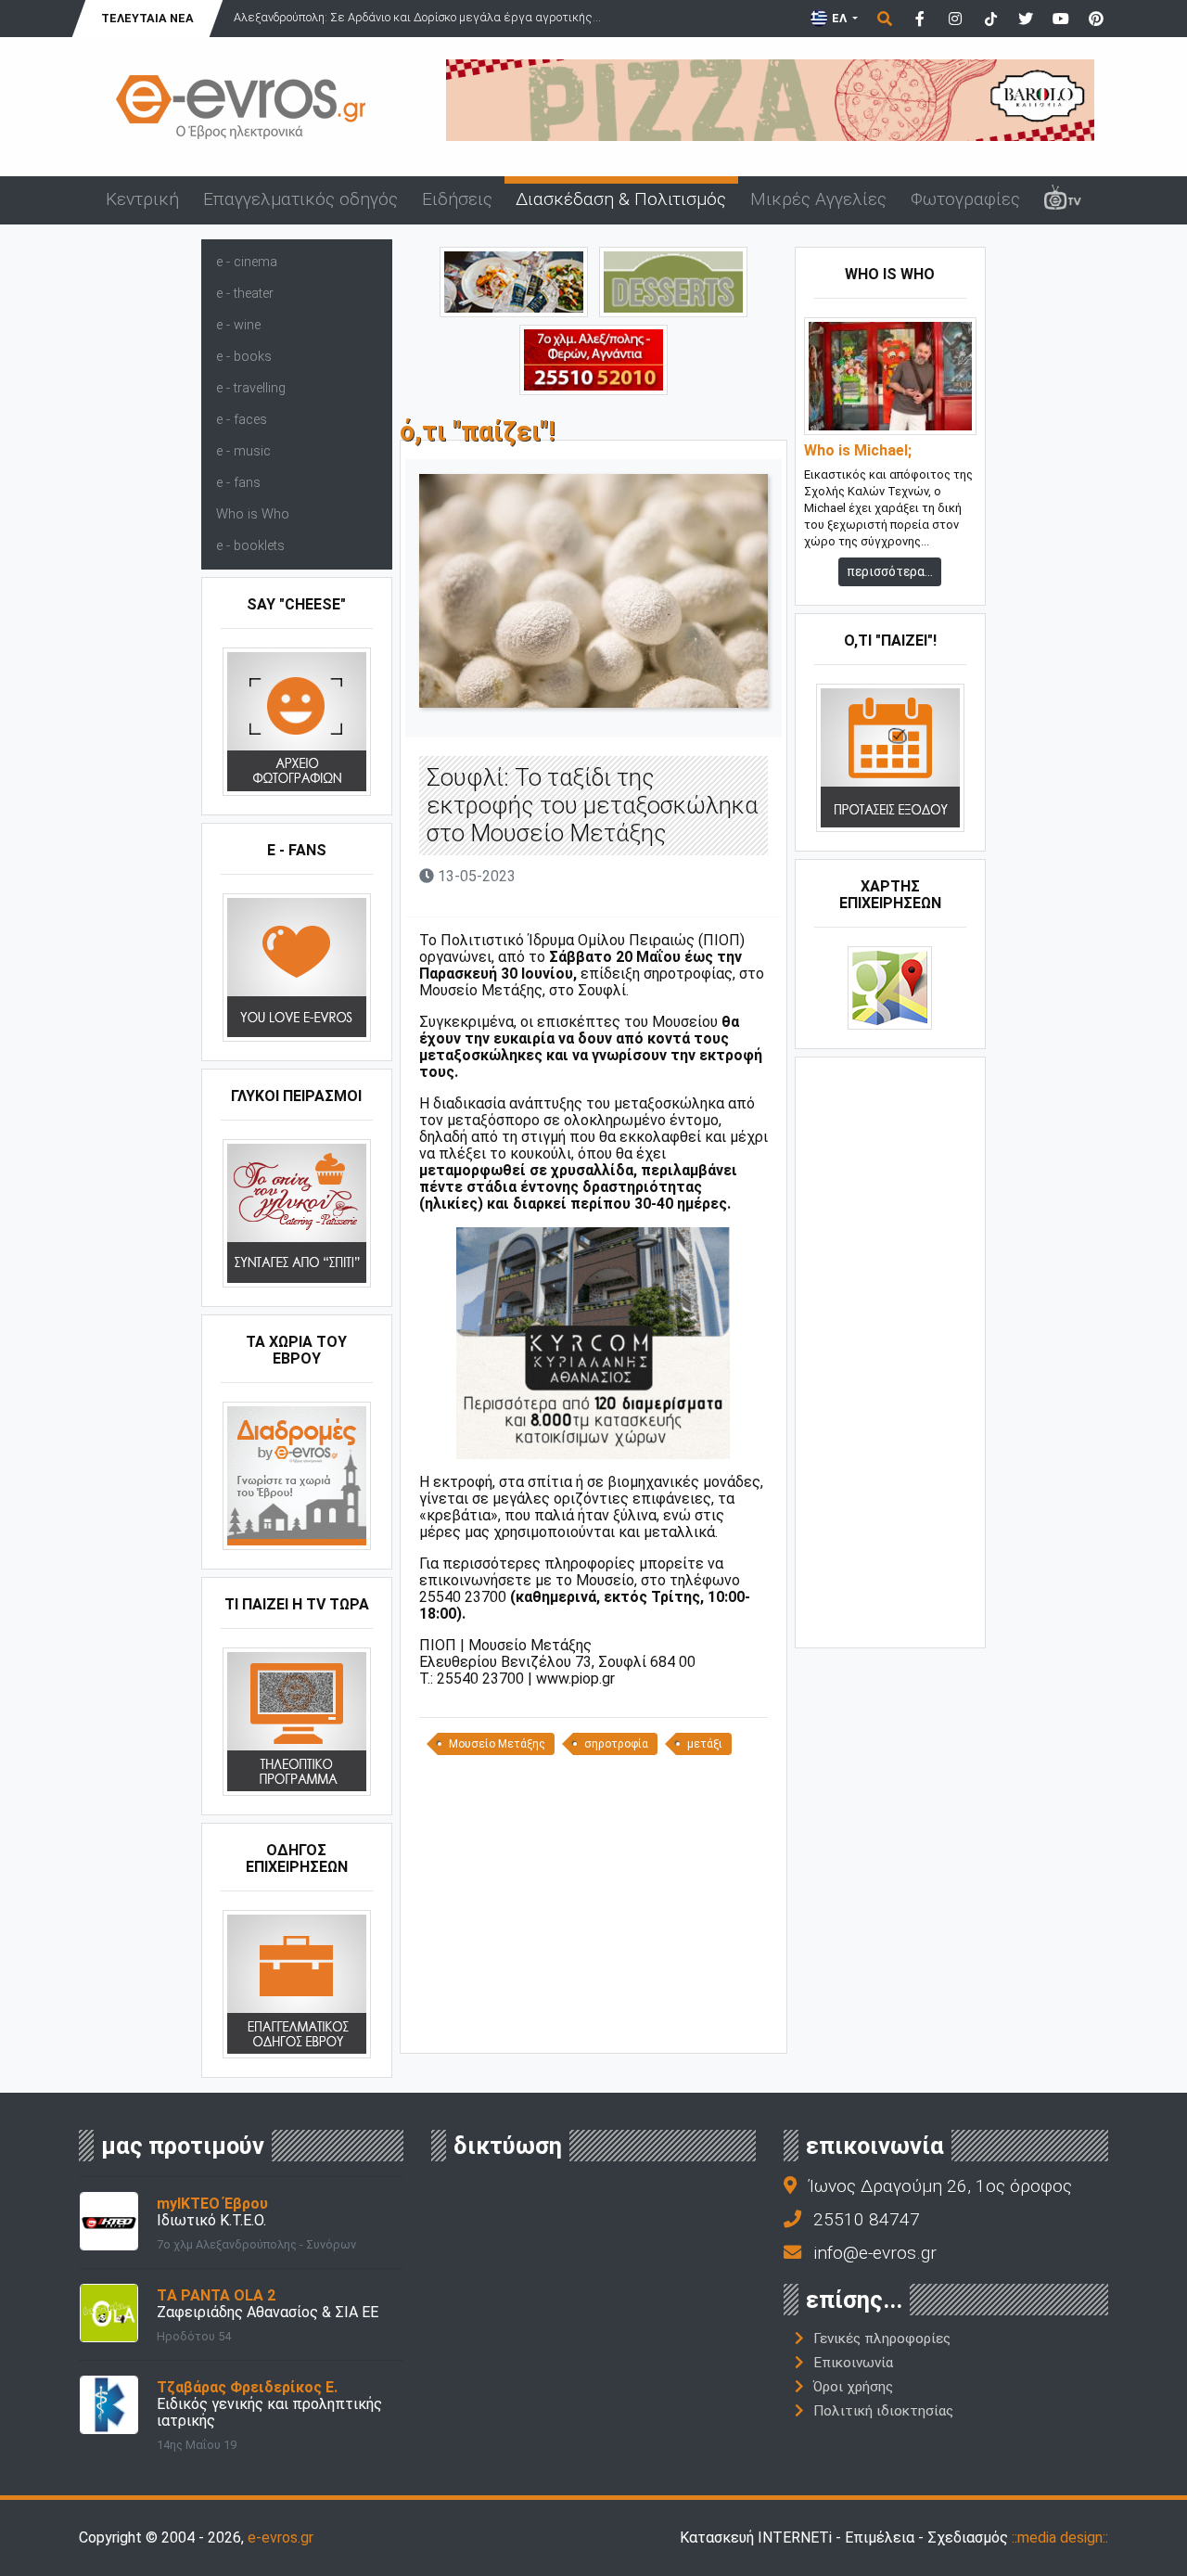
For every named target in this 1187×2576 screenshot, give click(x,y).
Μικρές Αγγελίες (818, 199)
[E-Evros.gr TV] (1063, 200)
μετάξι (705, 1744)
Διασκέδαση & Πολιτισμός (621, 199)
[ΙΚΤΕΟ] (593, 359)
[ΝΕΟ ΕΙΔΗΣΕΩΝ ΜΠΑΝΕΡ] (593, 2022)
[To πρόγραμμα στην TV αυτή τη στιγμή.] (297, 1721)
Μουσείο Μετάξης (497, 1744)
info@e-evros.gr (875, 2253)
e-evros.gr (281, 2538)
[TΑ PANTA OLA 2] (109, 2312)
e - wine (238, 325)
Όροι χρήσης (853, 2387)
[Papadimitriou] (514, 281)
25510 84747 (867, 2219)
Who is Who (253, 514)
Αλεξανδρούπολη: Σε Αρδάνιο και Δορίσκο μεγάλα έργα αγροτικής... (417, 17)
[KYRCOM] (593, 1342)
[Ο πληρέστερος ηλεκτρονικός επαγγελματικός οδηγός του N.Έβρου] (241, 105)
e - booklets (250, 546)
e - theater (245, 294)
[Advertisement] (593, 1911)
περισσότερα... (890, 571)
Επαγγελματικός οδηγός (300, 199)
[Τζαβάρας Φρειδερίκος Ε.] (109, 2404)
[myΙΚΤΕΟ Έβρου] (109, 2220)
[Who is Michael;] (890, 375)
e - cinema (247, 262)
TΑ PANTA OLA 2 (216, 2295)
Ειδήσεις (457, 199)
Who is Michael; (858, 451)
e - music (243, 451)
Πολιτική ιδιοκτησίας (883, 2411)
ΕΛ (839, 18)
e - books (244, 357)
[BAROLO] (770, 99)
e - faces (242, 420)
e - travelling (251, 388)
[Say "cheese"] (297, 721)
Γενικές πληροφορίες (882, 2339)
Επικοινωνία (853, 2363)
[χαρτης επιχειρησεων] (890, 987)
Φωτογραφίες (965, 199)
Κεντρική (142, 199)
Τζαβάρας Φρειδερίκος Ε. (247, 2387)
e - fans (238, 483)
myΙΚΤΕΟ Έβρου (212, 2204)
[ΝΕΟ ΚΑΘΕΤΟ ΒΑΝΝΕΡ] (890, 1351)
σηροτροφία (616, 1744)
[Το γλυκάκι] (673, 281)
